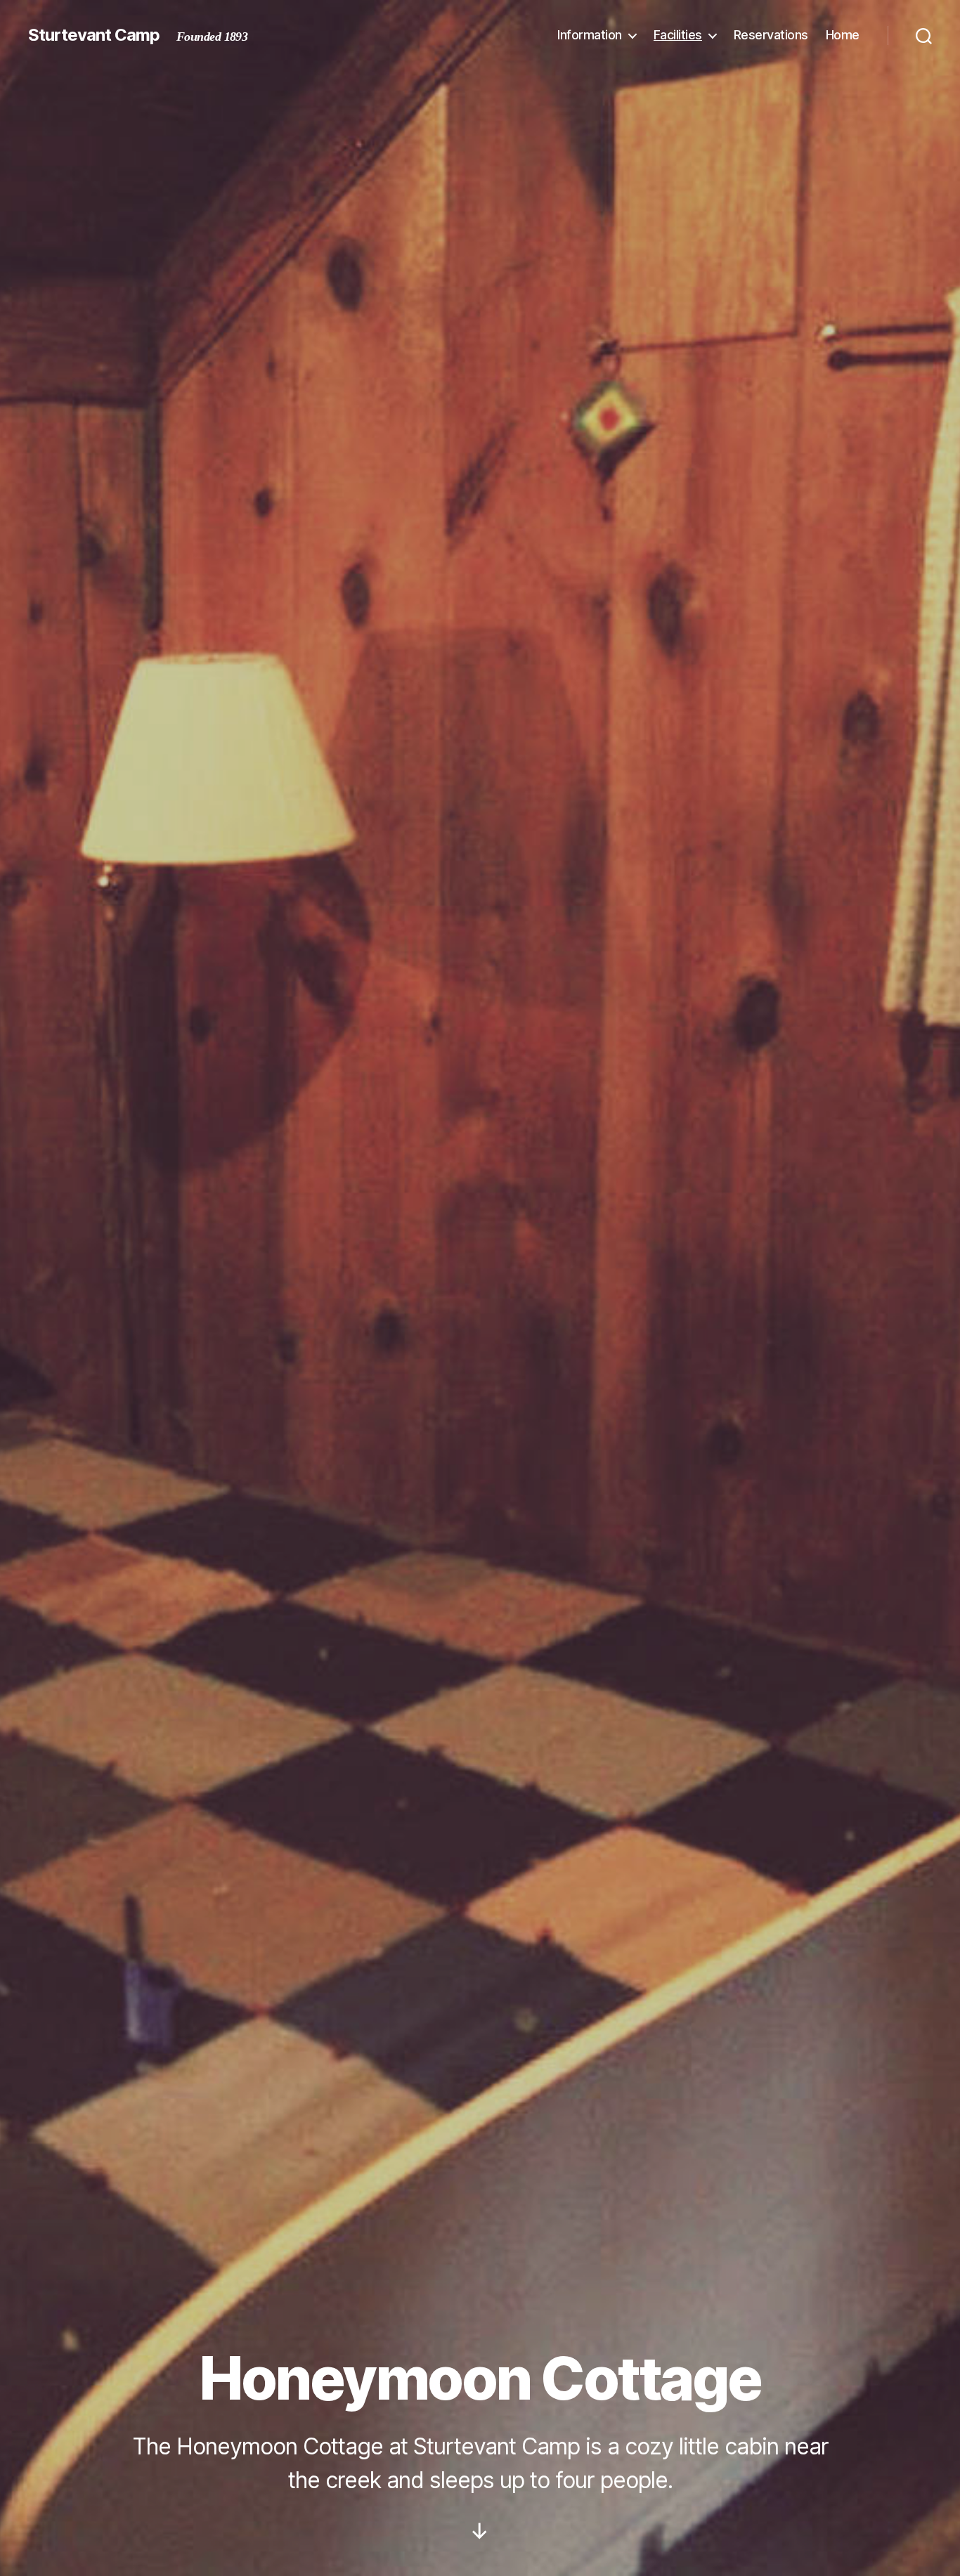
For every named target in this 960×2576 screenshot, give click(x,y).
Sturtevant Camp (94, 35)
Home (843, 35)
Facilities (678, 35)
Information (590, 35)
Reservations (771, 35)
